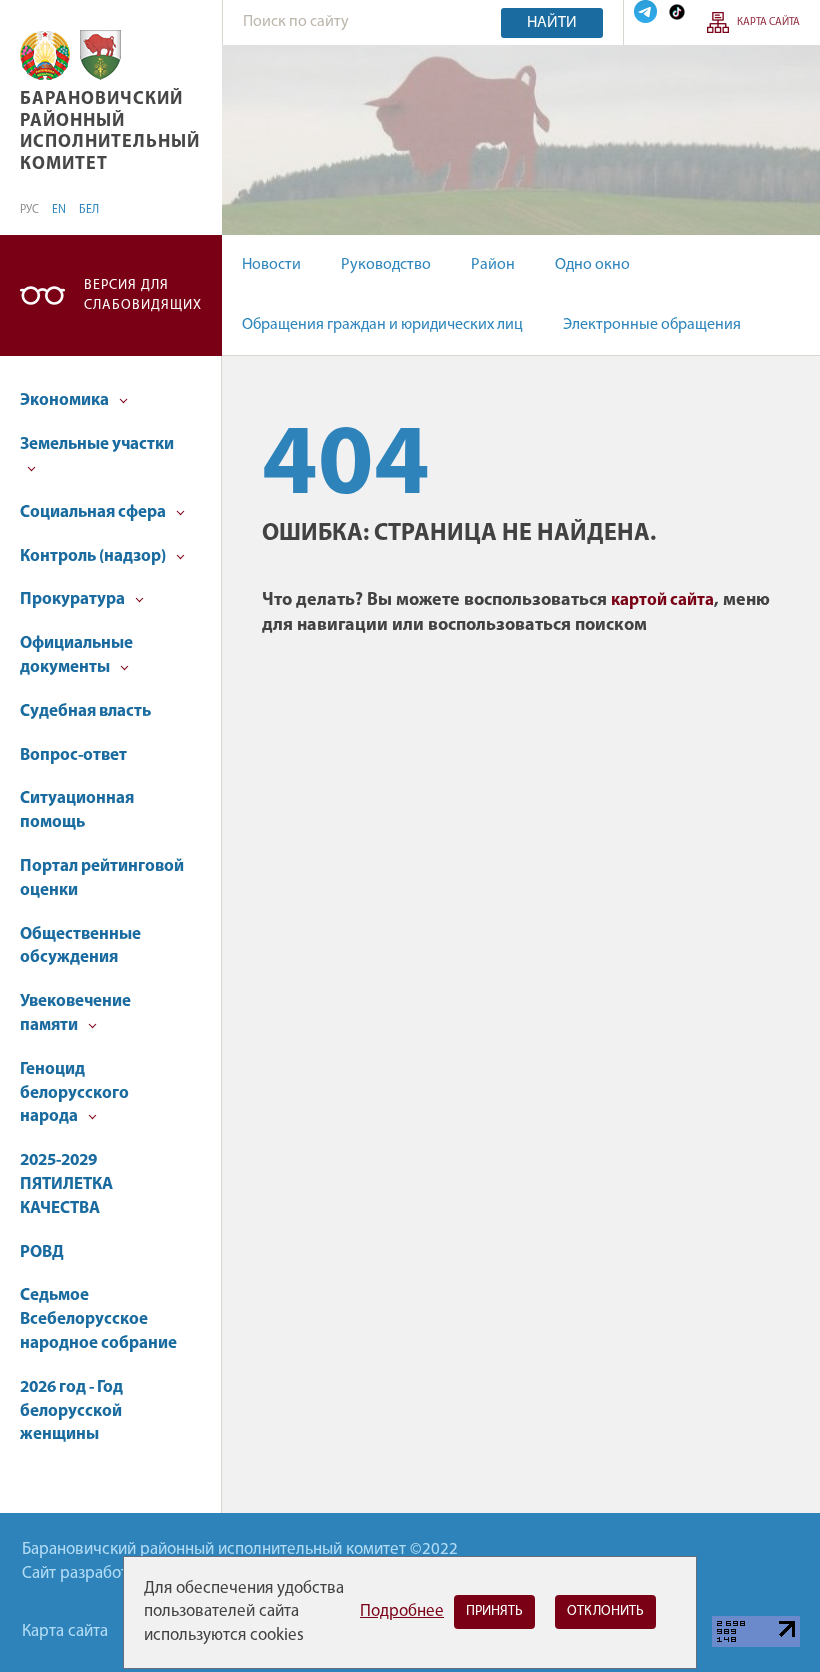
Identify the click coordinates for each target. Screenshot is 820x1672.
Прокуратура (74, 599)
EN (59, 210)
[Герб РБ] (45, 55)
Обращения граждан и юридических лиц (382, 325)
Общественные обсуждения (80, 946)
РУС (29, 210)
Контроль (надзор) (94, 556)
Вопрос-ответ (73, 755)
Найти (552, 23)
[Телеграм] (645, 11)
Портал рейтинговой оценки (102, 878)
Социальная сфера (94, 512)
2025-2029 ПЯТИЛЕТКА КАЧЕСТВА (66, 1184)
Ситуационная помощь (77, 810)
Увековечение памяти (75, 1013)
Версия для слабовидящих (143, 295)
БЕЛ (89, 210)
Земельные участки (97, 444)
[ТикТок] (677, 11)
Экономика (66, 400)
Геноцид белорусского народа (74, 1093)
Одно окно (592, 265)
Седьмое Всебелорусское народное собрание (98, 1319)
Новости (271, 265)
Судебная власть (85, 711)
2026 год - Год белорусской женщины (71, 1411)
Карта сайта (768, 22)
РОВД (42, 1252)
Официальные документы (76, 655)
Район (493, 265)
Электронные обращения (652, 325)
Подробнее (402, 1611)
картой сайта (662, 600)
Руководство (386, 265)
